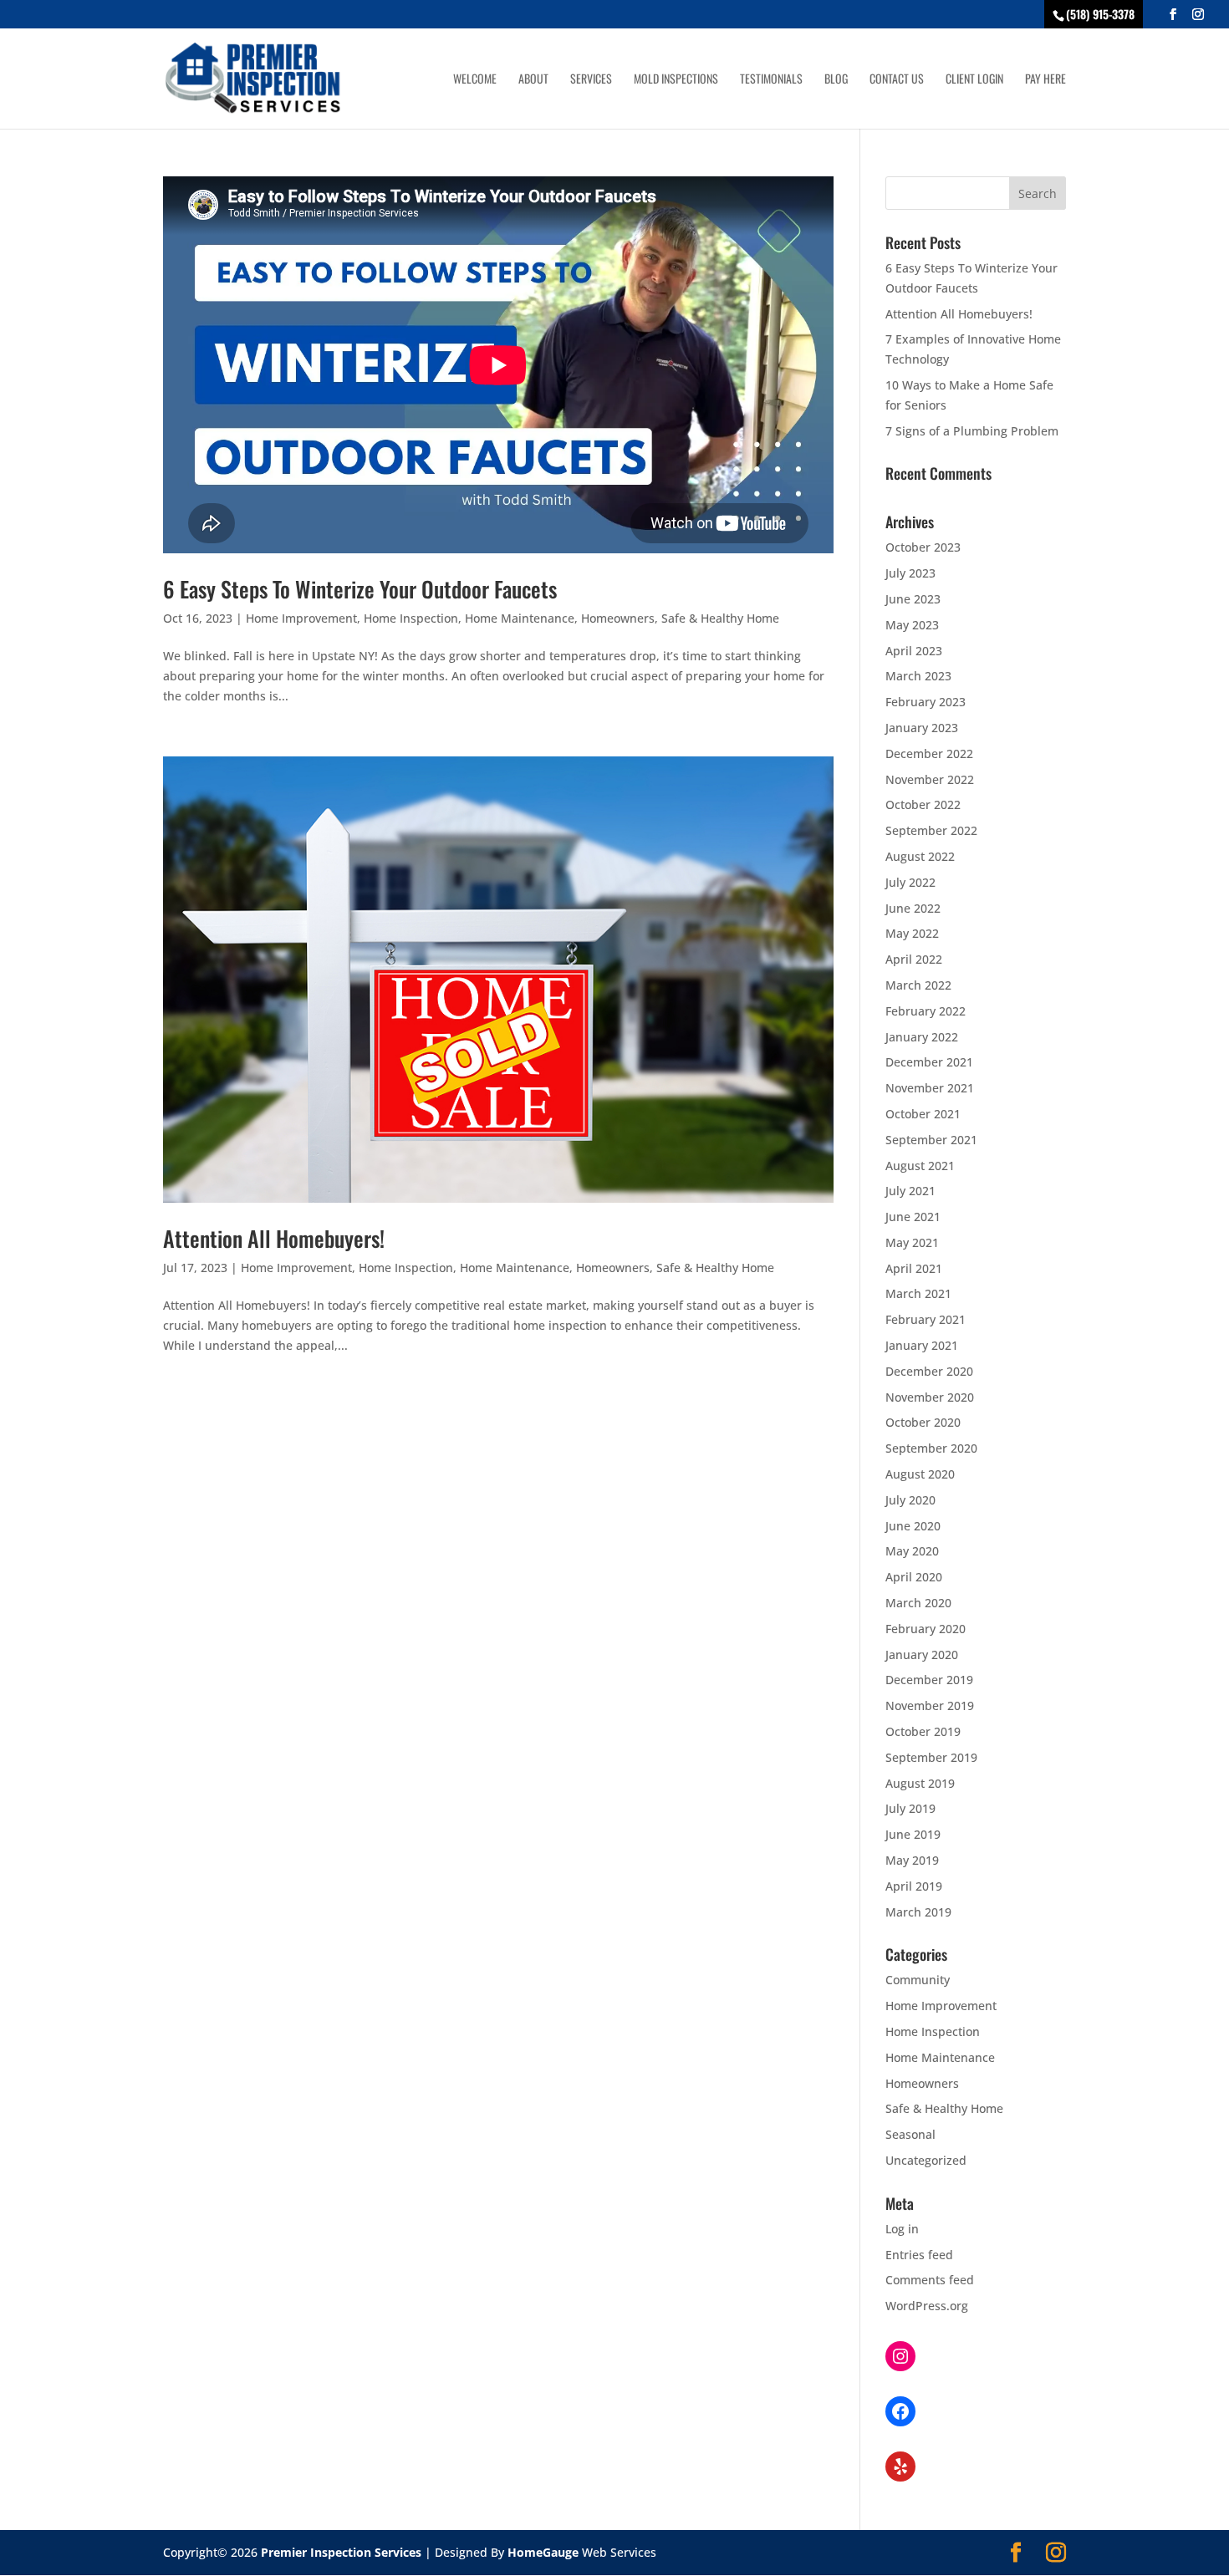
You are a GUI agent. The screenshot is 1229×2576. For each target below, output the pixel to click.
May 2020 (912, 1551)
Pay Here (1045, 80)
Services (591, 80)
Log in (902, 2229)
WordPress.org (927, 2306)
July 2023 (910, 573)
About (533, 80)
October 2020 (923, 1422)
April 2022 (914, 959)
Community (918, 1980)
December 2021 (929, 1062)
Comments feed (930, 2280)
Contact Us (897, 80)
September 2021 (931, 1140)
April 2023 (914, 651)
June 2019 (913, 1834)
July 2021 (910, 1191)
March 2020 (918, 1603)
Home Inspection (411, 618)
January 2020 (922, 1655)
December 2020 (929, 1371)
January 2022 (922, 1037)
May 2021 (912, 1242)
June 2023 (913, 599)
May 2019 (912, 1860)
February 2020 (926, 1629)
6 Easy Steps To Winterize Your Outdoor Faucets (360, 589)
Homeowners (618, 618)
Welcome (475, 80)
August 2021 (920, 1166)
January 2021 (922, 1345)
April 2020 (914, 1577)
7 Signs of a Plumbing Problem (972, 431)
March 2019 (918, 1912)
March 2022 (918, 985)
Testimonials (771, 80)
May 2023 (912, 625)
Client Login (974, 80)
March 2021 (918, 1293)
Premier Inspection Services (341, 2552)
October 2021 (923, 1114)
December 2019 (929, 1680)
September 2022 (931, 830)
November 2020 (930, 1397)
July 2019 (910, 1808)
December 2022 (929, 753)
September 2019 (931, 1757)
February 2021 (926, 1319)
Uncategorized (926, 2160)
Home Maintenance (520, 618)
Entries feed (919, 2255)
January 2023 (922, 728)
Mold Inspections (676, 80)
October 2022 (923, 804)
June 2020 (913, 1526)
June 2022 (913, 908)
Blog (836, 80)
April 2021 (914, 1268)
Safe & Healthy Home (720, 618)
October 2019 (923, 1731)
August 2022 (920, 856)
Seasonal (910, 2134)
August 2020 (920, 1474)
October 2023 (923, 547)
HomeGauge (543, 2552)
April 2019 (914, 1886)
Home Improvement (301, 618)
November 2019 (930, 1705)
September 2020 (931, 1448)
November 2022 (930, 779)
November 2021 (930, 1088)
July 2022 (910, 882)
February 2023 (926, 702)
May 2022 (912, 933)
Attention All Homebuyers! (274, 1238)
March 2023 (918, 676)
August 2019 (920, 1783)
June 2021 (913, 1217)
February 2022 (926, 1011)
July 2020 (910, 1500)
